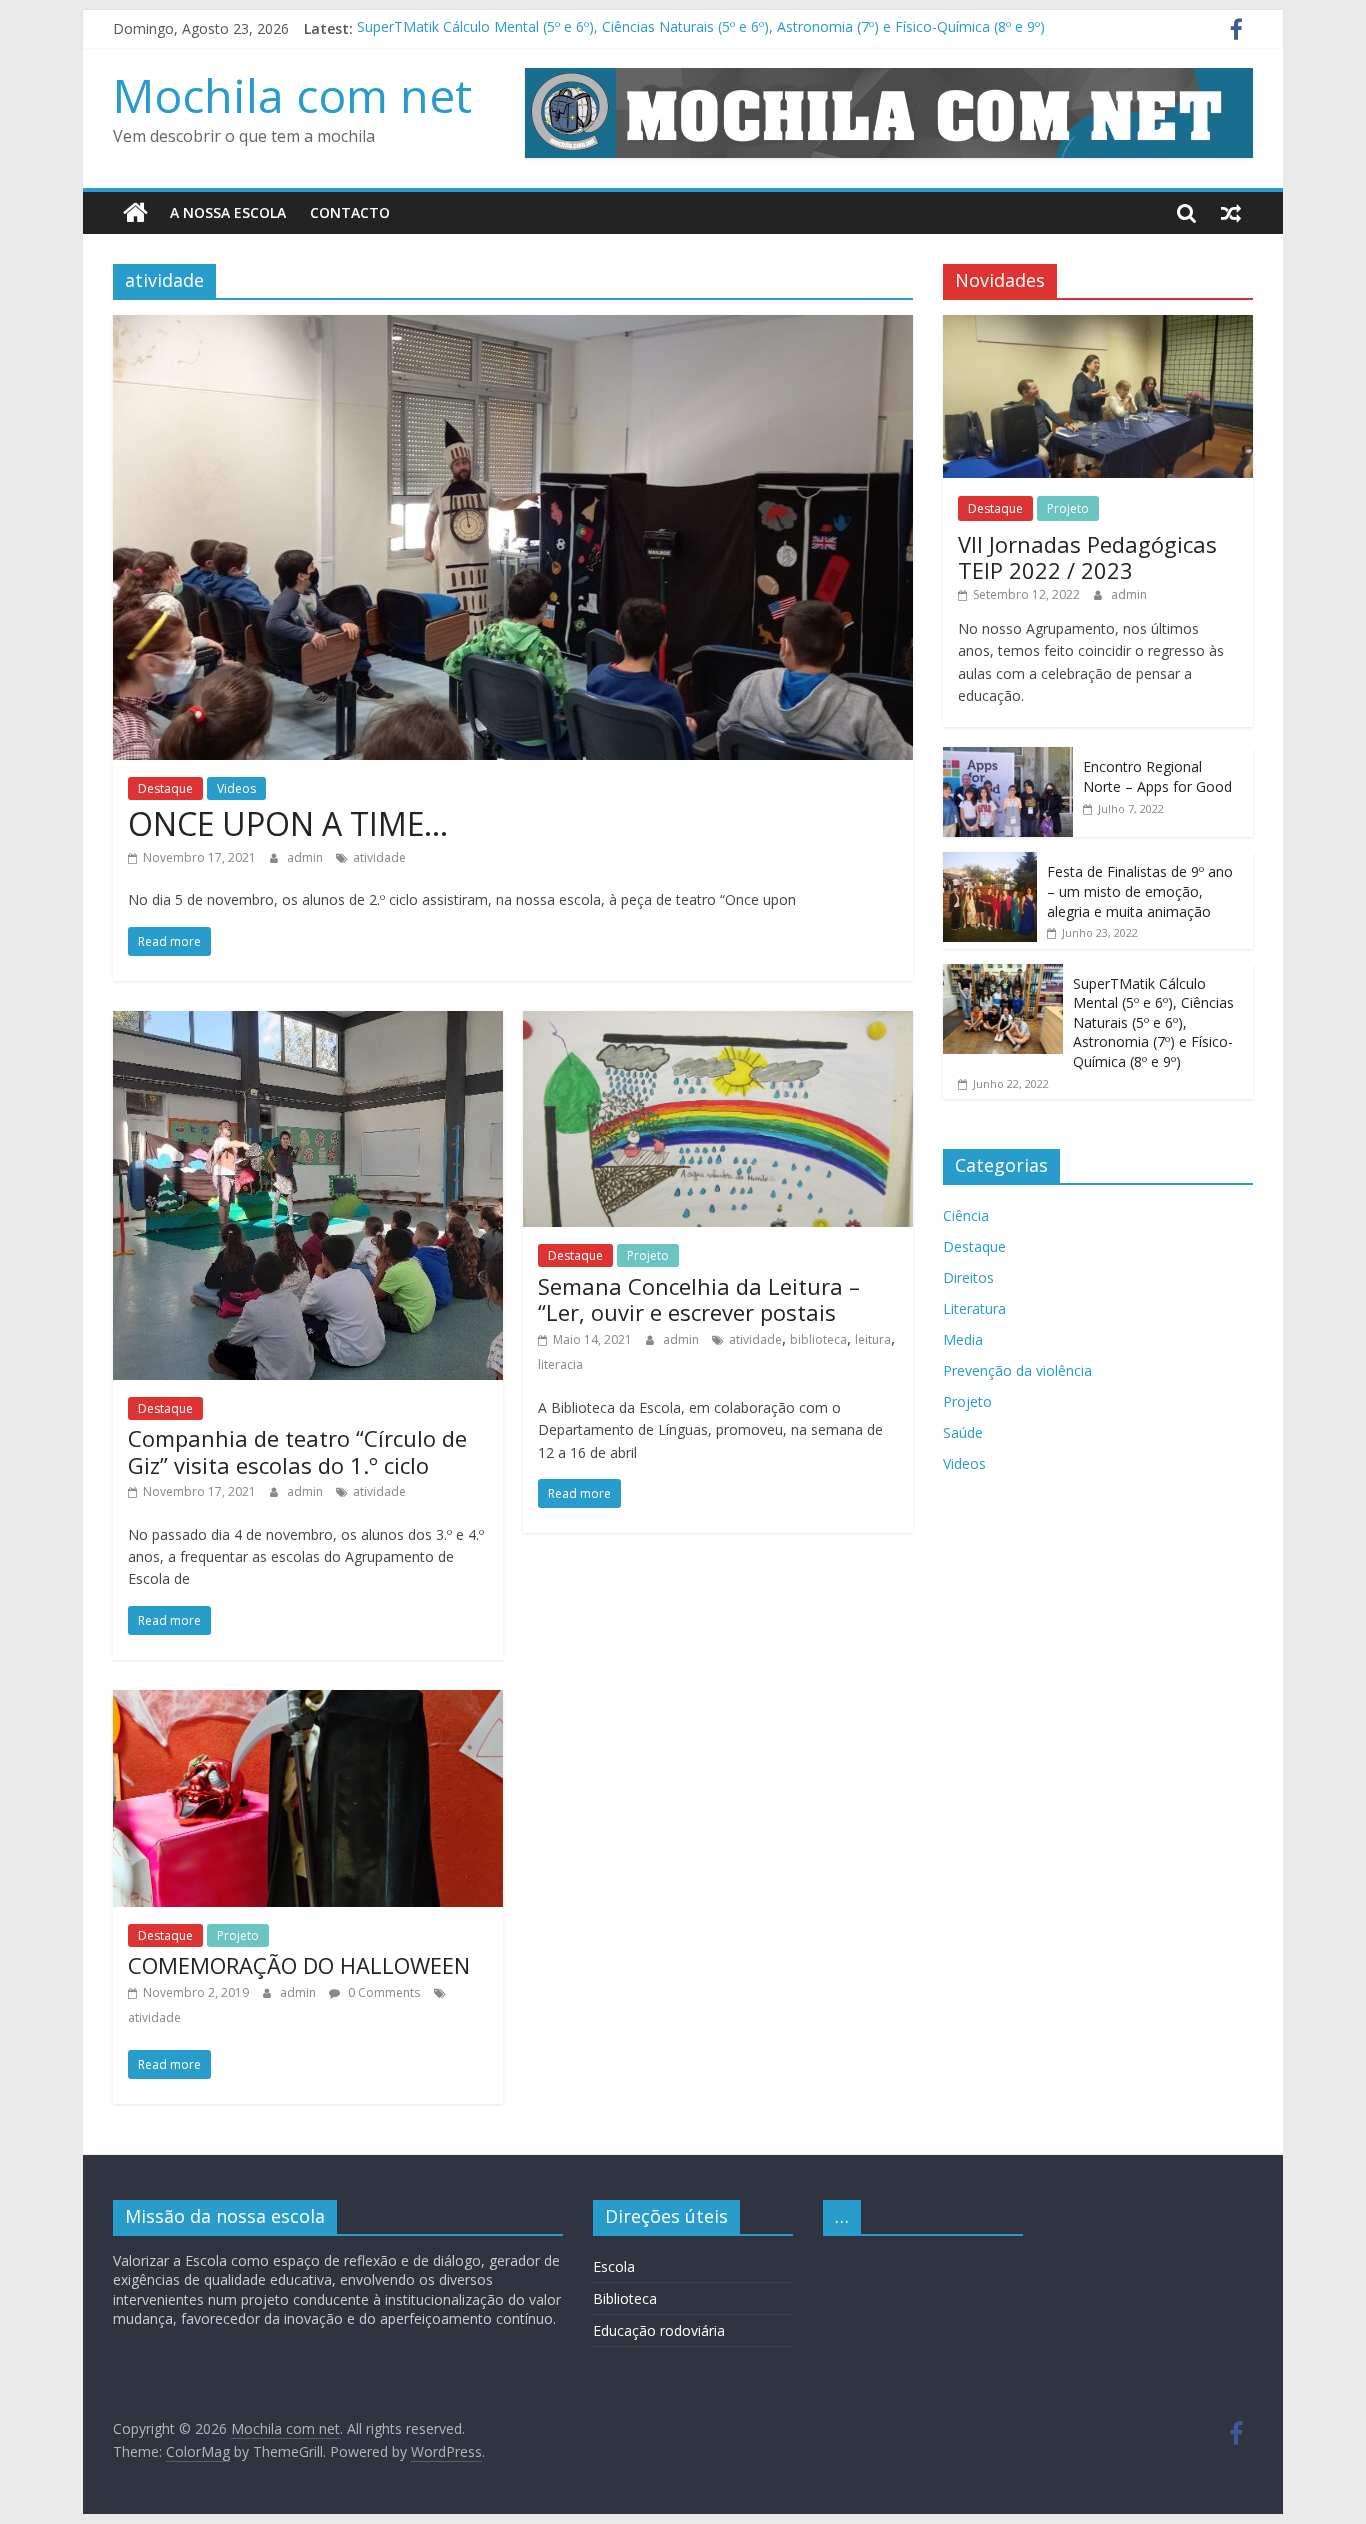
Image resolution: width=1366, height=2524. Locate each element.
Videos (236, 788)
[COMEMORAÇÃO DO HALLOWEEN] (308, 1702)
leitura (873, 1339)
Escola (614, 2266)
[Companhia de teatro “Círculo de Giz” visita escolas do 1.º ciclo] (308, 1023)
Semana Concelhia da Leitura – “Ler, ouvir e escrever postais (699, 1299)
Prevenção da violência (1017, 1370)
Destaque (165, 788)
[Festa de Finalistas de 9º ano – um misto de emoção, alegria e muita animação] (990, 862)
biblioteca (818, 1339)
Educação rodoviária (659, 2330)
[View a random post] (1231, 213)
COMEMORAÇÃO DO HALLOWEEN (299, 1965)
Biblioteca (625, 2298)
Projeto (648, 1255)
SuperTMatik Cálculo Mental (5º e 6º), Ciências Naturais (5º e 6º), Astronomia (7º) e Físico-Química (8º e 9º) (701, 28)
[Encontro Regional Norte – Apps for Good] (1008, 757)
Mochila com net (292, 95)
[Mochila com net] (135, 213)
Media (963, 1339)
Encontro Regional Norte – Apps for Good (1157, 776)
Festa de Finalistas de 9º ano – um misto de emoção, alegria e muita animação (1140, 891)
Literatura (974, 1308)
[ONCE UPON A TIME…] (513, 327)
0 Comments (382, 1992)
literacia (560, 1364)
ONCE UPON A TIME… (288, 823)
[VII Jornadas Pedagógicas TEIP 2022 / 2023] (1098, 325)
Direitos (968, 1277)
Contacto (350, 212)
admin (306, 857)
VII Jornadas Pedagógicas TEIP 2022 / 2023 (1087, 557)
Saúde (963, 1432)
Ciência (966, 1215)
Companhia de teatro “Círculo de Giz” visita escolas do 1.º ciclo (297, 1451)
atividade (379, 857)
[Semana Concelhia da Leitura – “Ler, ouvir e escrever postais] (718, 1023)
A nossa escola (228, 212)
